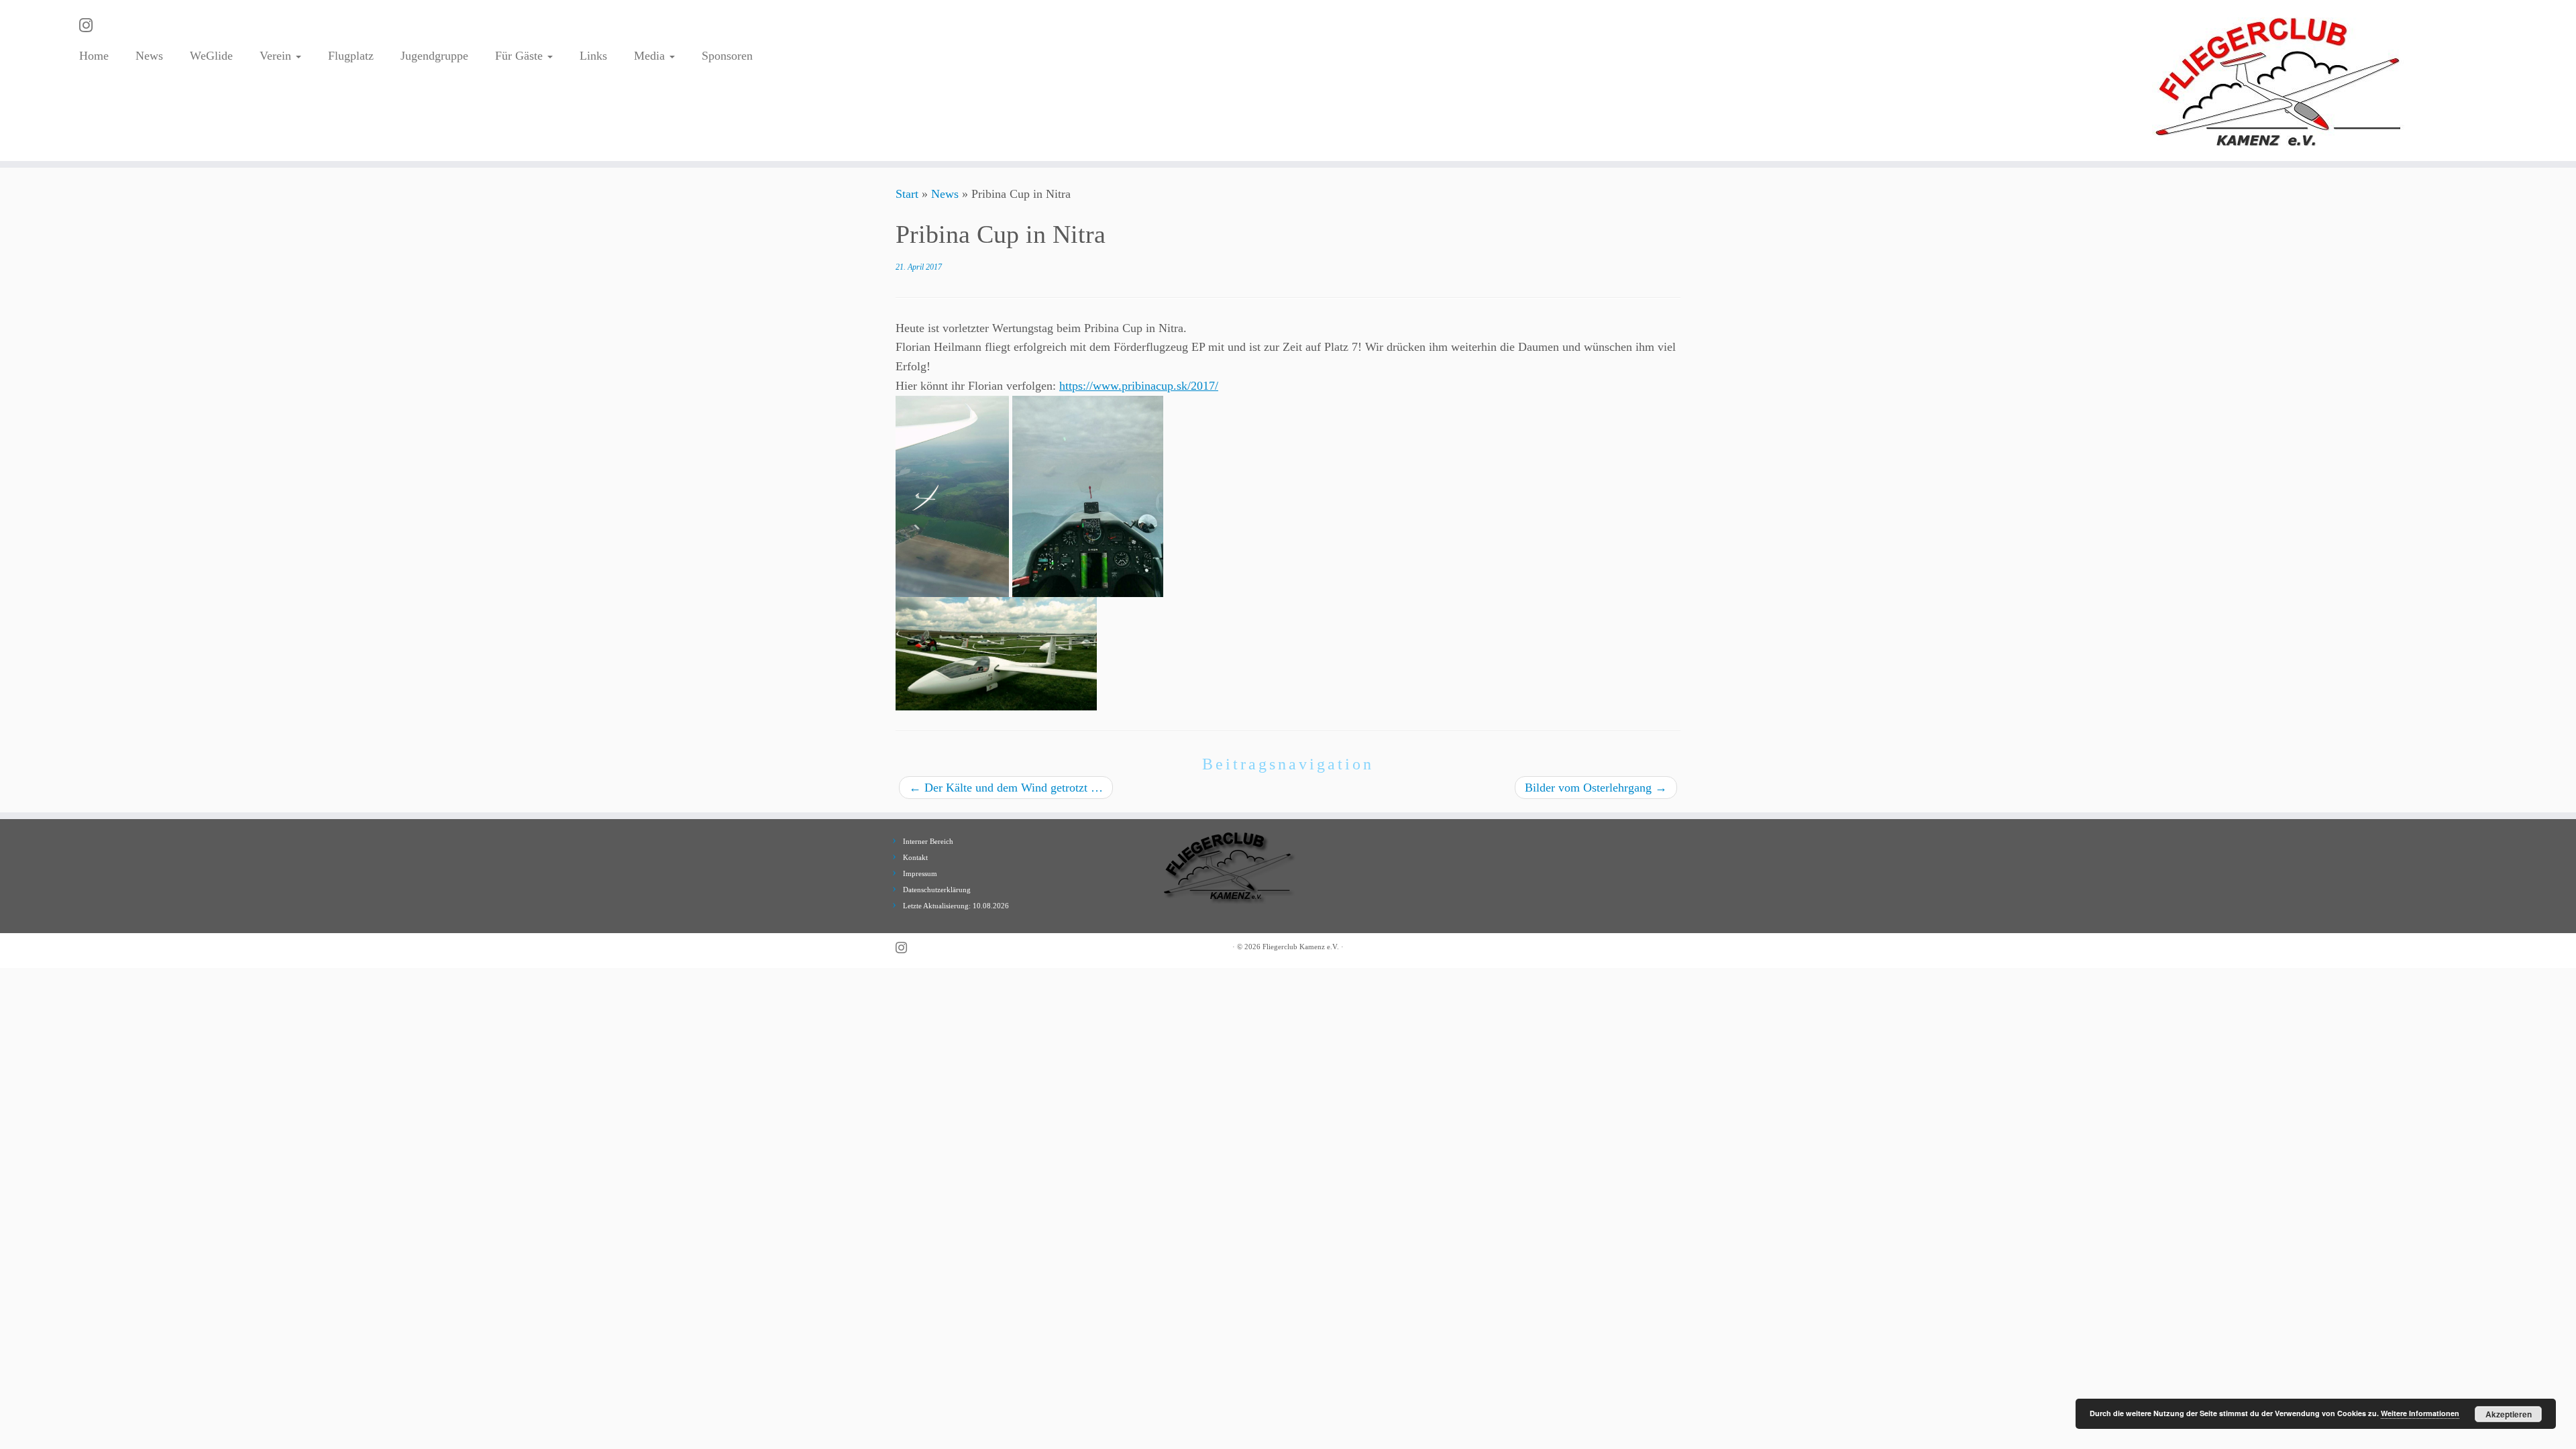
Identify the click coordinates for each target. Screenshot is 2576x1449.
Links (593, 56)
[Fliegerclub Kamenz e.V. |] (2279, 80)
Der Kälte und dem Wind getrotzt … (1006, 788)
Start (907, 194)
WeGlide (211, 56)
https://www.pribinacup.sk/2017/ (1139, 386)
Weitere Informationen (2420, 1413)
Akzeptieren (2509, 1414)
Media (651, 56)
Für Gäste (521, 56)
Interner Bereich (928, 841)
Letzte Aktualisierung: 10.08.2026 (956, 906)
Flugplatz (351, 56)
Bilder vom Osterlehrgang (1596, 788)
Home (94, 56)
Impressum (920, 873)
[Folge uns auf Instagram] (90, 25)
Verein (277, 56)
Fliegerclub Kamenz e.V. (1301, 947)
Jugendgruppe (434, 56)
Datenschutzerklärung (937, 890)
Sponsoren (727, 56)
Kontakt (915, 857)
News (149, 56)
